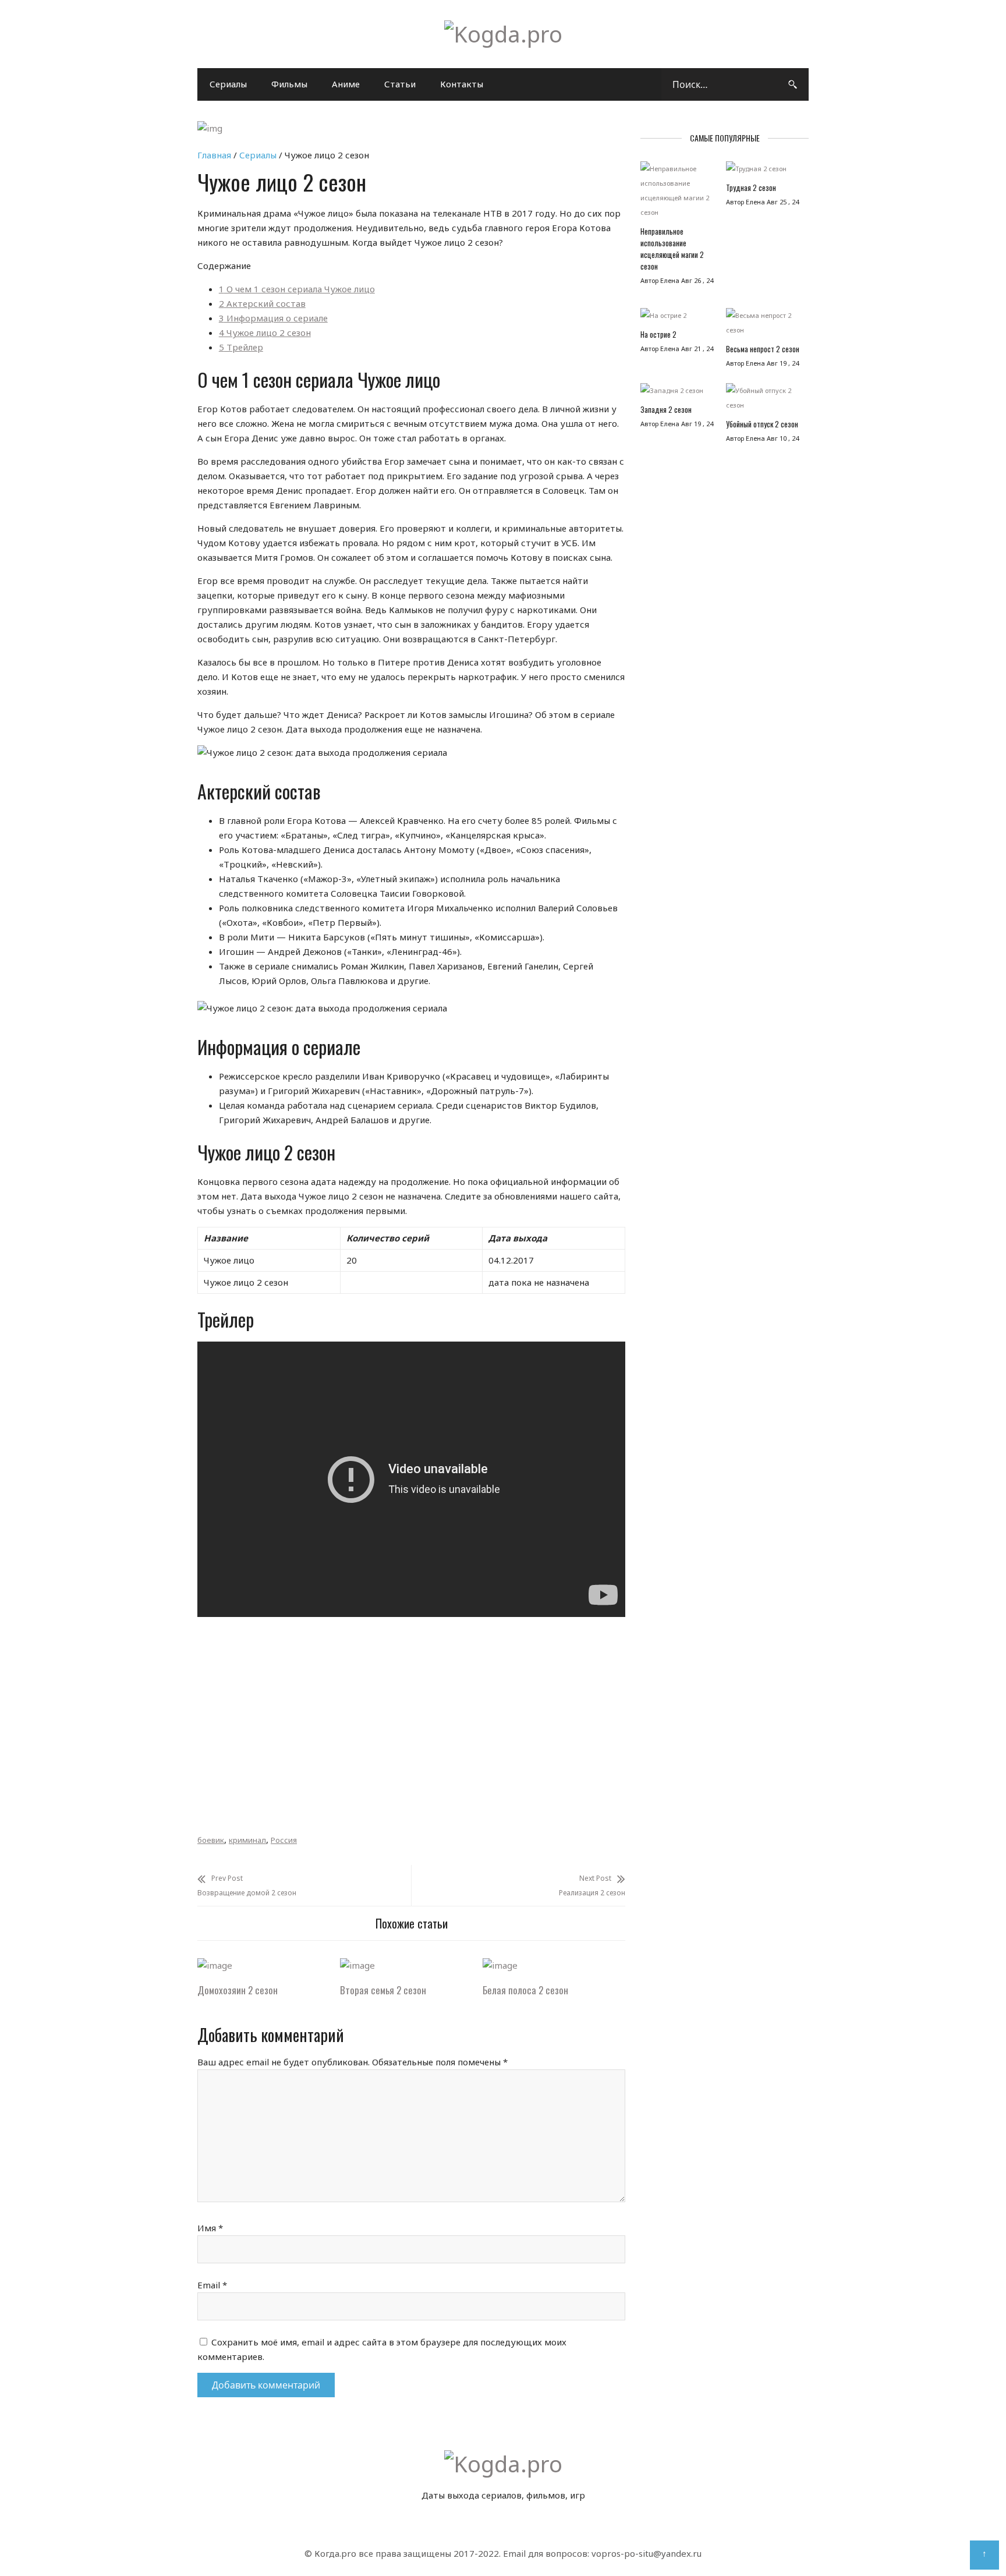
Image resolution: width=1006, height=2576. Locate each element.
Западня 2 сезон (666, 409)
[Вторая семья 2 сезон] (357, 1965)
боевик (211, 1840)
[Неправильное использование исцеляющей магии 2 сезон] (677, 193)
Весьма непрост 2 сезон (763, 349)
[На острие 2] (677, 318)
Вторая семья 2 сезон (383, 1990)
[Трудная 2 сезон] (763, 171)
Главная (214, 155)
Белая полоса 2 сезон (525, 1990)
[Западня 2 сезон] (677, 393)
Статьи (400, 84)
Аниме (346, 84)
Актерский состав (262, 303)
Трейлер (241, 347)
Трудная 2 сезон (751, 187)
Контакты (462, 84)
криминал (247, 1840)
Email (212, 2285)
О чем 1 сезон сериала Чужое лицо (297, 289)
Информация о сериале (273, 318)
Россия (284, 1840)
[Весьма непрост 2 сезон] (763, 325)
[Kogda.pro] (503, 34)
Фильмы (289, 84)
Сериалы (228, 84)
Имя (210, 2228)
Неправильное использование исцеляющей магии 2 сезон (672, 249)
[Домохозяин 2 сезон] (215, 1965)
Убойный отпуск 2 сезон (762, 424)
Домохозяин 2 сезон (238, 1990)
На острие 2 (658, 334)
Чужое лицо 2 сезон (265, 332)
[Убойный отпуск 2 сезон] (763, 401)
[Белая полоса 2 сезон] (500, 1965)
